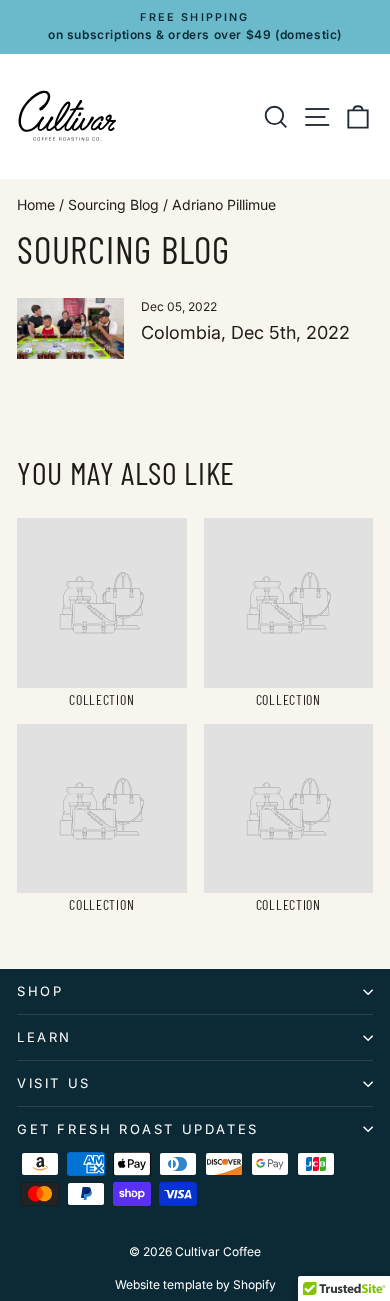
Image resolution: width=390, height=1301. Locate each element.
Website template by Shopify (195, 1284)
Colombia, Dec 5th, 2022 (245, 332)
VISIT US (54, 1083)
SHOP (40, 991)
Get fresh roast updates (138, 1129)
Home (36, 204)
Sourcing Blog (113, 204)
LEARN (44, 1037)
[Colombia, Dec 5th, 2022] (70, 328)
